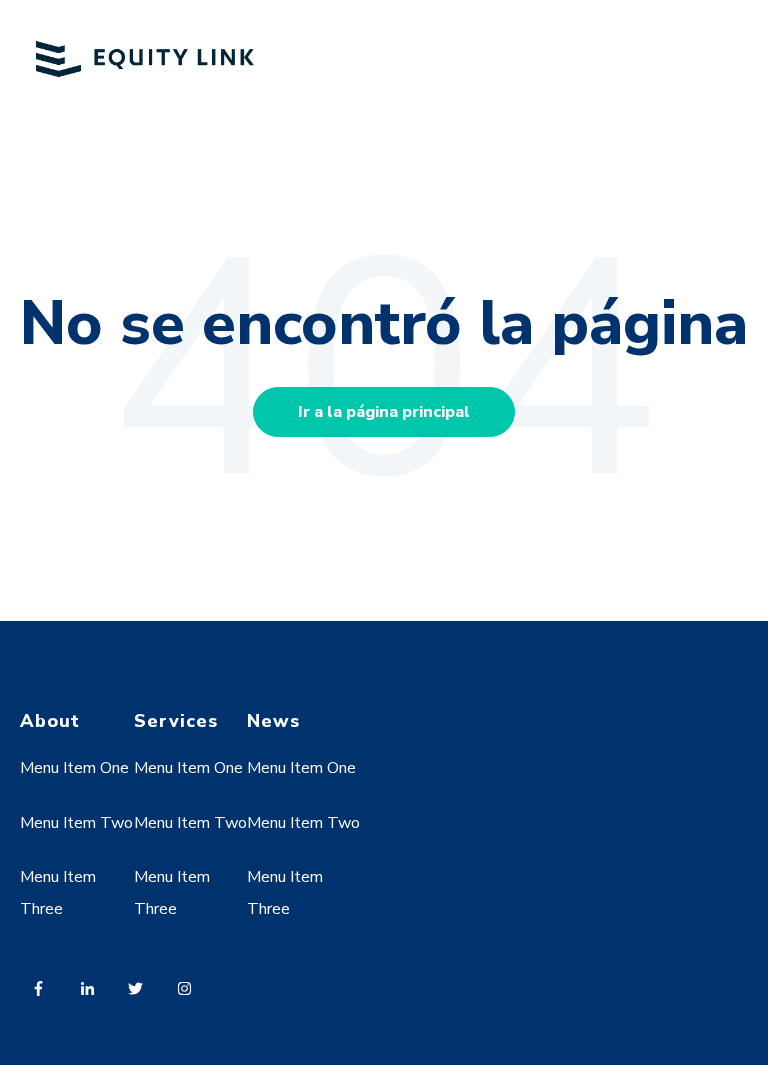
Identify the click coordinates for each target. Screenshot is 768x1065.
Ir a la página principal (384, 412)
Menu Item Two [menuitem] (76, 823)
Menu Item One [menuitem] (74, 768)
